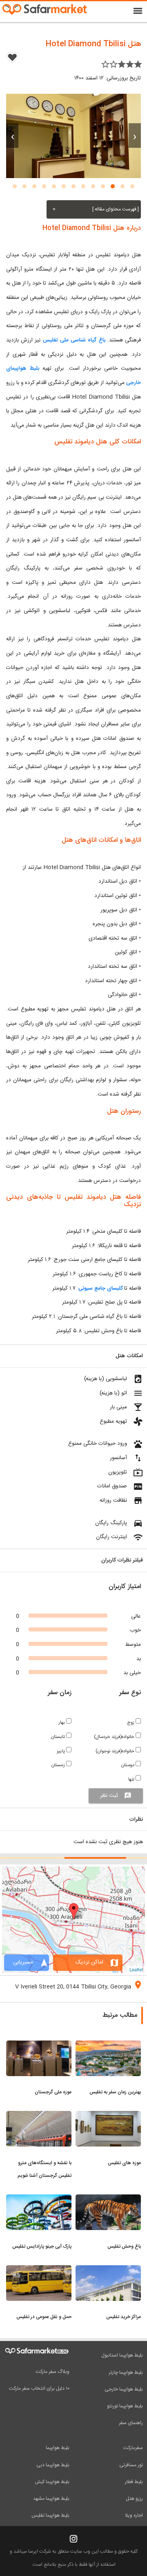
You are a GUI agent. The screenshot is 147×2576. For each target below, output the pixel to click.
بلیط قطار (134, 2482)
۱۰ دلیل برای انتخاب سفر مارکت (39, 2388)
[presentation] (135, 136)
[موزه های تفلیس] (108, 2116)
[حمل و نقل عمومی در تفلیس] (39, 2270)
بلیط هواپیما (58, 2448)
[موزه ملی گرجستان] (39, 2045)
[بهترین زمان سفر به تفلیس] (108, 2045)
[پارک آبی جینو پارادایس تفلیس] (39, 2199)
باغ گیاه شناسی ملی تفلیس (74, 340)
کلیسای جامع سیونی (100, 1288)
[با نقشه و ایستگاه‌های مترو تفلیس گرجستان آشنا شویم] (39, 2116)
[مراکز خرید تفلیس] (108, 2270)
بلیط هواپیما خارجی (124, 2389)
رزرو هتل (134, 2499)
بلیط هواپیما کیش (52, 2482)
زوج (131, 1723)
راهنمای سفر (131, 2423)
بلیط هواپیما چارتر (126, 2373)
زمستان (59, 1765)
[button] (132, 186)
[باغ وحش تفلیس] (108, 2199)
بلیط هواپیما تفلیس (50, 2515)
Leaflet (136, 1969)
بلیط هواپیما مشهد (51, 2499)
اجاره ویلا (134, 2515)
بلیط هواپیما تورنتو (125, 2406)
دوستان (128, 1765)
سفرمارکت (133, 2448)
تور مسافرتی (131, 2465)
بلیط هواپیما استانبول (122, 2355)
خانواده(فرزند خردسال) (115, 1737)
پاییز (61, 1751)
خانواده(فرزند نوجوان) (116, 1751)
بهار (62, 1723)
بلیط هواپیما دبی (53, 2465)
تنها (132, 1779)
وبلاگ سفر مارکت (52, 2372)
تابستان (59, 1737)
